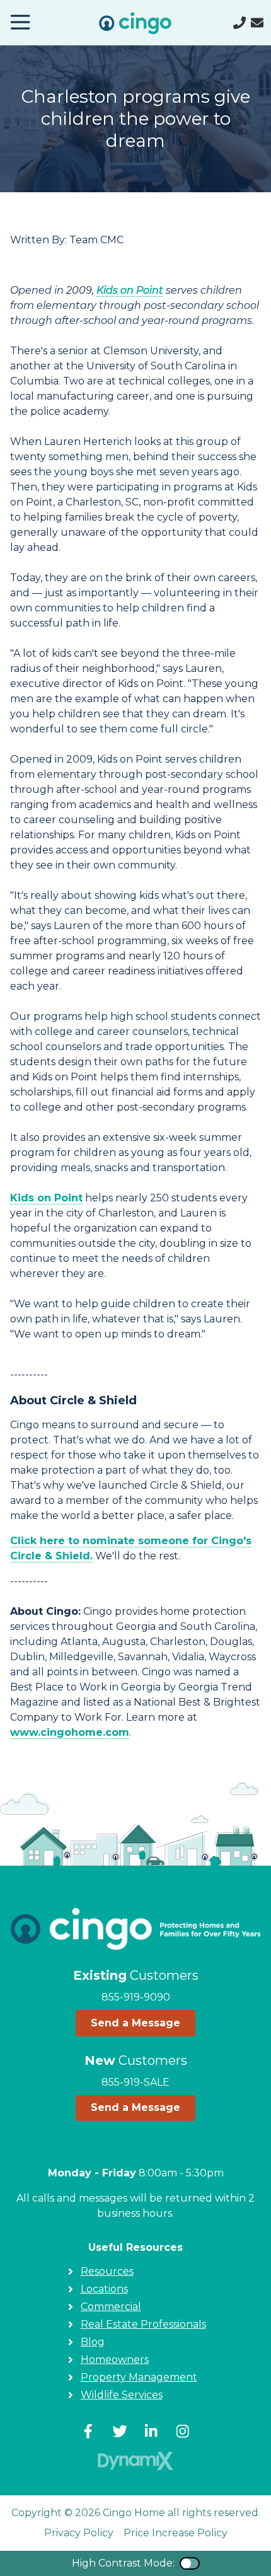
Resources (107, 2271)
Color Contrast (190, 2563)
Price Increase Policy (176, 2533)
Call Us (239, 23)
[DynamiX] (135, 2461)
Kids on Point (130, 290)
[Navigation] (20, 23)
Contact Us (257, 23)
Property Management (139, 2377)
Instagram (183, 2431)
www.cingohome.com (70, 1732)
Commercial (111, 2307)
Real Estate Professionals (143, 2324)
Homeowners (115, 2359)
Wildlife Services (122, 2395)
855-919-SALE (135, 2082)
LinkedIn (151, 2431)
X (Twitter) (120, 2431)
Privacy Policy (79, 2533)
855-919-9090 (136, 1997)
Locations (104, 2289)
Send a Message (135, 2023)
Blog (93, 2342)
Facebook (88, 2431)
